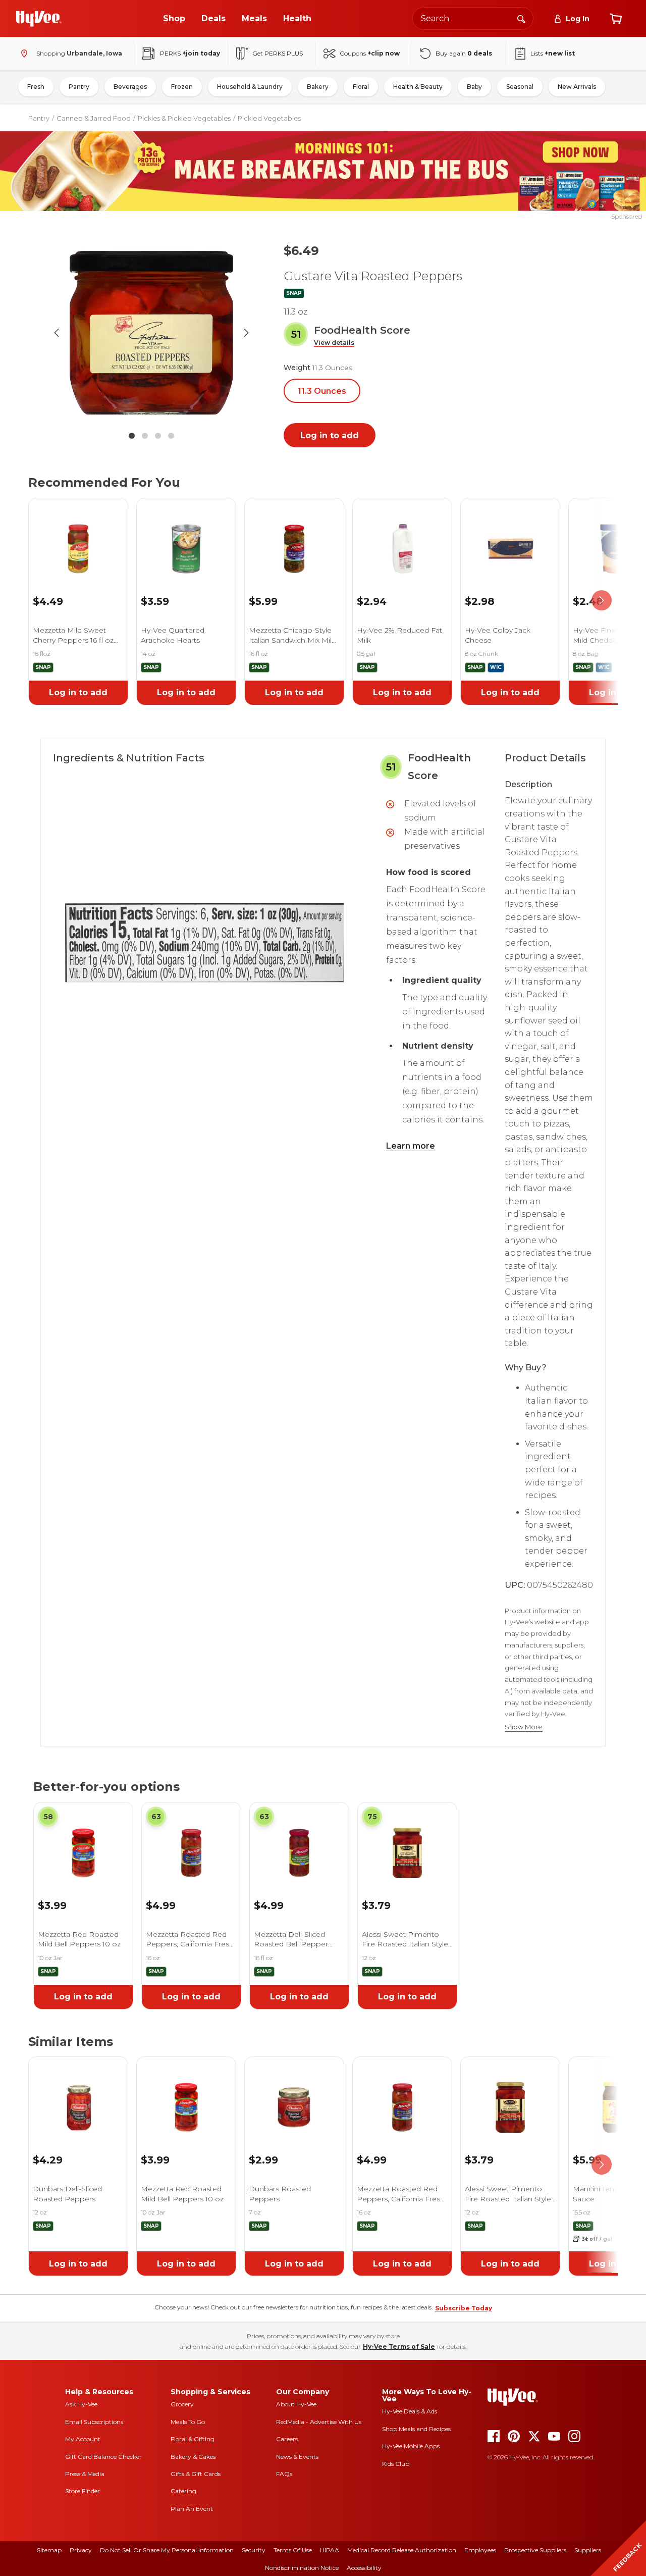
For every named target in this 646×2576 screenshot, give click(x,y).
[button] (334, 343)
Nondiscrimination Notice (302, 2568)
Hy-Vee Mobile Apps (411, 2446)
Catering (183, 2491)
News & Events (297, 2457)
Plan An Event (192, 2509)
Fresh (36, 87)
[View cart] (616, 19)
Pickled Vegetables (269, 118)
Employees (480, 2550)
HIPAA (330, 2550)
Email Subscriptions (94, 2422)
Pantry (79, 87)
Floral (361, 87)
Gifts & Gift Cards (196, 2474)
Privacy (81, 2550)
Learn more (411, 1146)
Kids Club (396, 2464)
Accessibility (364, 2568)
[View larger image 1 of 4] (151, 332)
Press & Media (85, 2474)
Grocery (182, 2404)
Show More (524, 1727)
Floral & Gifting (193, 2439)
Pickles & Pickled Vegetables (184, 118)
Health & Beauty (418, 87)
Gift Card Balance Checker (103, 2457)
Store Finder (83, 2491)
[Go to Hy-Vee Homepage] (39, 19)
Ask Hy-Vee (81, 2404)
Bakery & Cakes (193, 2457)
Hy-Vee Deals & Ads (410, 2411)
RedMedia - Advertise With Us (319, 2422)
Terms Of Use (293, 2550)
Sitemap (49, 2550)
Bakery (318, 87)
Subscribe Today (464, 2308)
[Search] (521, 18)
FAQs (284, 2474)
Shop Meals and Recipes (416, 2429)
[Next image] (246, 333)
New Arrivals (577, 87)
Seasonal (520, 87)
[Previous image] (57, 333)
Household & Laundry (250, 87)
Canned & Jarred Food (94, 118)
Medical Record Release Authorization (402, 2550)
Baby (474, 87)
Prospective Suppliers (535, 2550)
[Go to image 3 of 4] (158, 436)
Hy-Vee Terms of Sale (399, 2347)
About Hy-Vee (296, 2404)
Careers (287, 2439)
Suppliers (588, 2550)
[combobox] (473, 18)
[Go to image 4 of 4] (171, 436)
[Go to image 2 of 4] (145, 436)
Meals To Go (188, 2422)
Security (254, 2550)
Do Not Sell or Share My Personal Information (167, 2550)
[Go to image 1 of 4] (132, 436)
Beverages (130, 87)
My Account (83, 2439)
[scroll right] (602, 601)
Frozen (182, 87)
